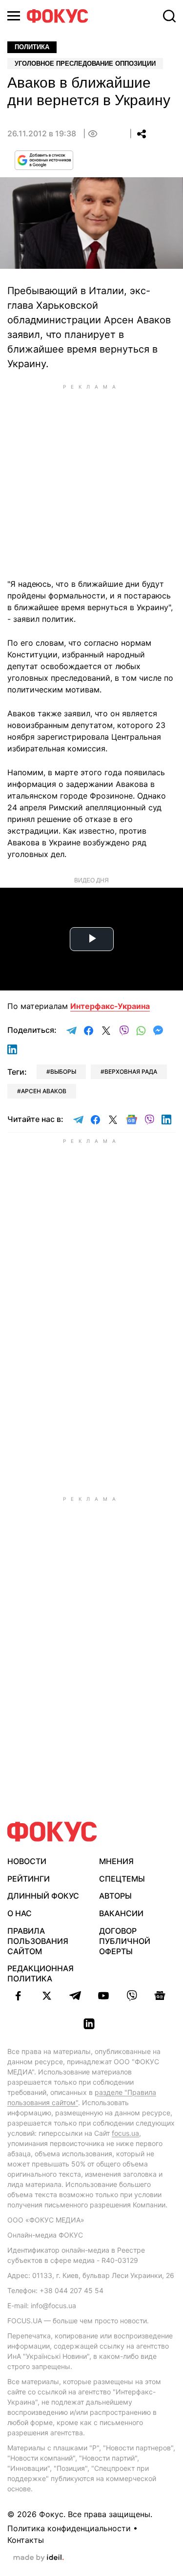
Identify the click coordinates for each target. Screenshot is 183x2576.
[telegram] (75, 1996)
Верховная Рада (131, 1072)
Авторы (115, 1896)
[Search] (169, 16)
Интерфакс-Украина (110, 1006)
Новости (27, 1861)
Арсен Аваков (44, 1091)
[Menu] (14, 16)
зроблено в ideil (39, 2558)
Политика (32, 47)
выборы (63, 1072)
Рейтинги (29, 1879)
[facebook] (19, 1996)
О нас (20, 1913)
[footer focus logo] (52, 1832)
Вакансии (121, 1913)
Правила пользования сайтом (38, 1941)
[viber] (132, 1996)
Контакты (26, 2540)
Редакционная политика (41, 1973)
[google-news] (160, 1996)
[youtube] (103, 1996)
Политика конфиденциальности (69, 2528)
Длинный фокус (43, 1896)
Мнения (116, 1861)
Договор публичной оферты (125, 1941)
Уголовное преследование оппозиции (85, 64)
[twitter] (47, 1996)
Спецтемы (122, 1879)
